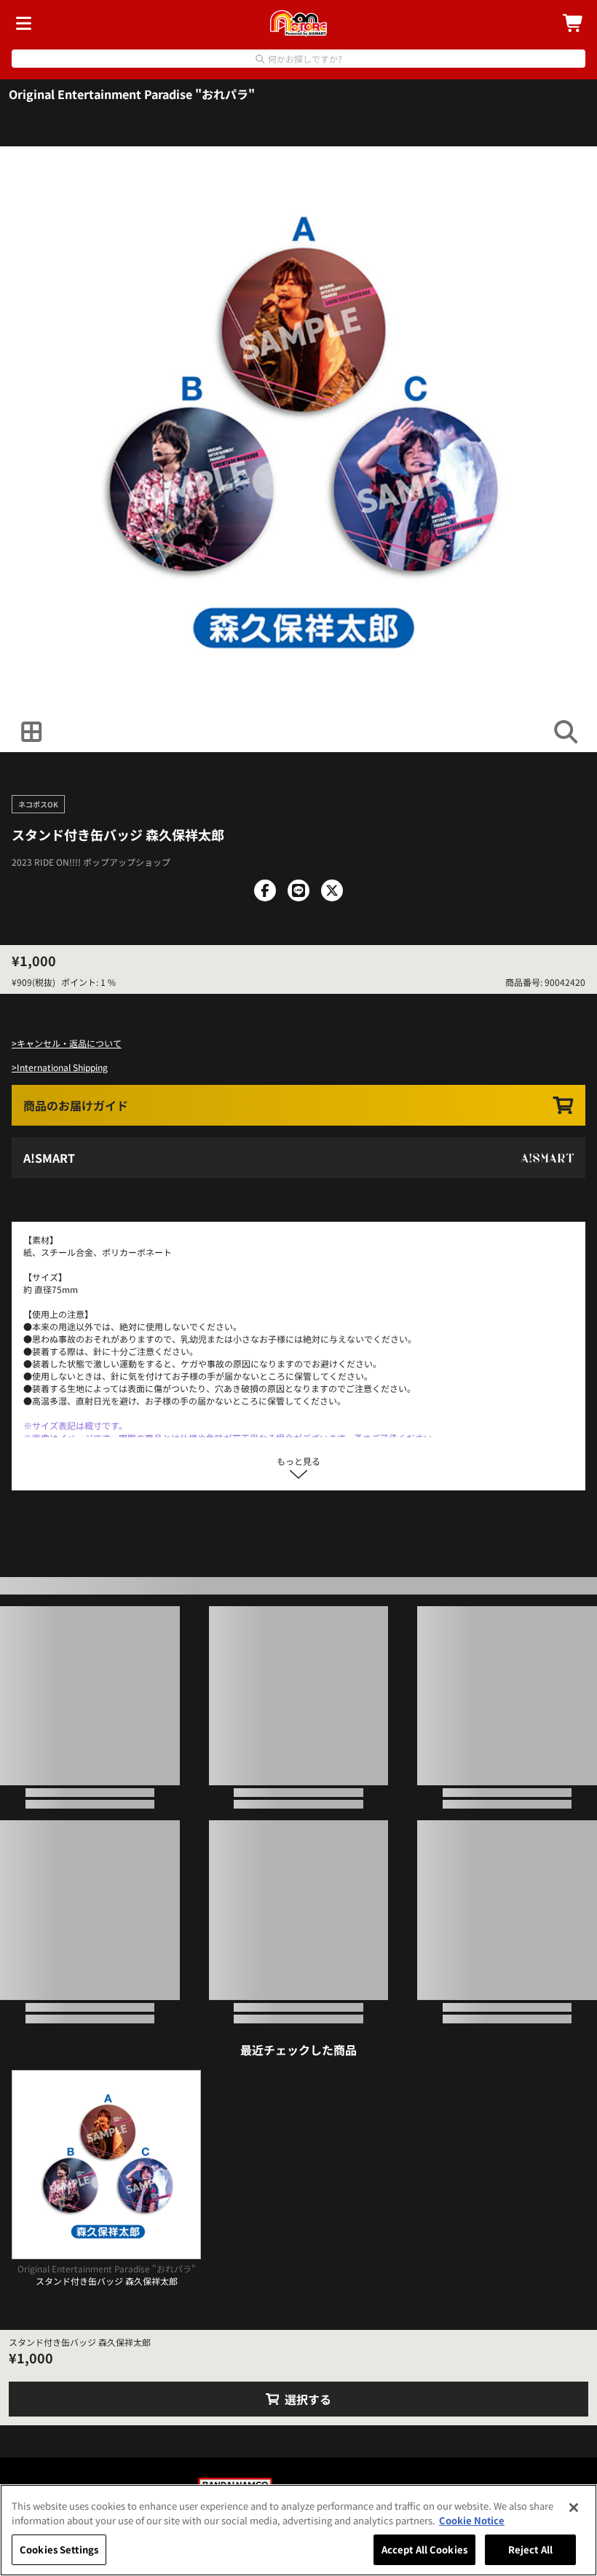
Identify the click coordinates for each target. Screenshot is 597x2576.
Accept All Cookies (424, 2549)
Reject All (530, 2549)
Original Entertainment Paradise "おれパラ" (132, 94)
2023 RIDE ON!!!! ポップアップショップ (91, 862)
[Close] (574, 2508)
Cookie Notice (472, 2520)
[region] (298, 2530)
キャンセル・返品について (69, 1043)
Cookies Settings (59, 2549)
